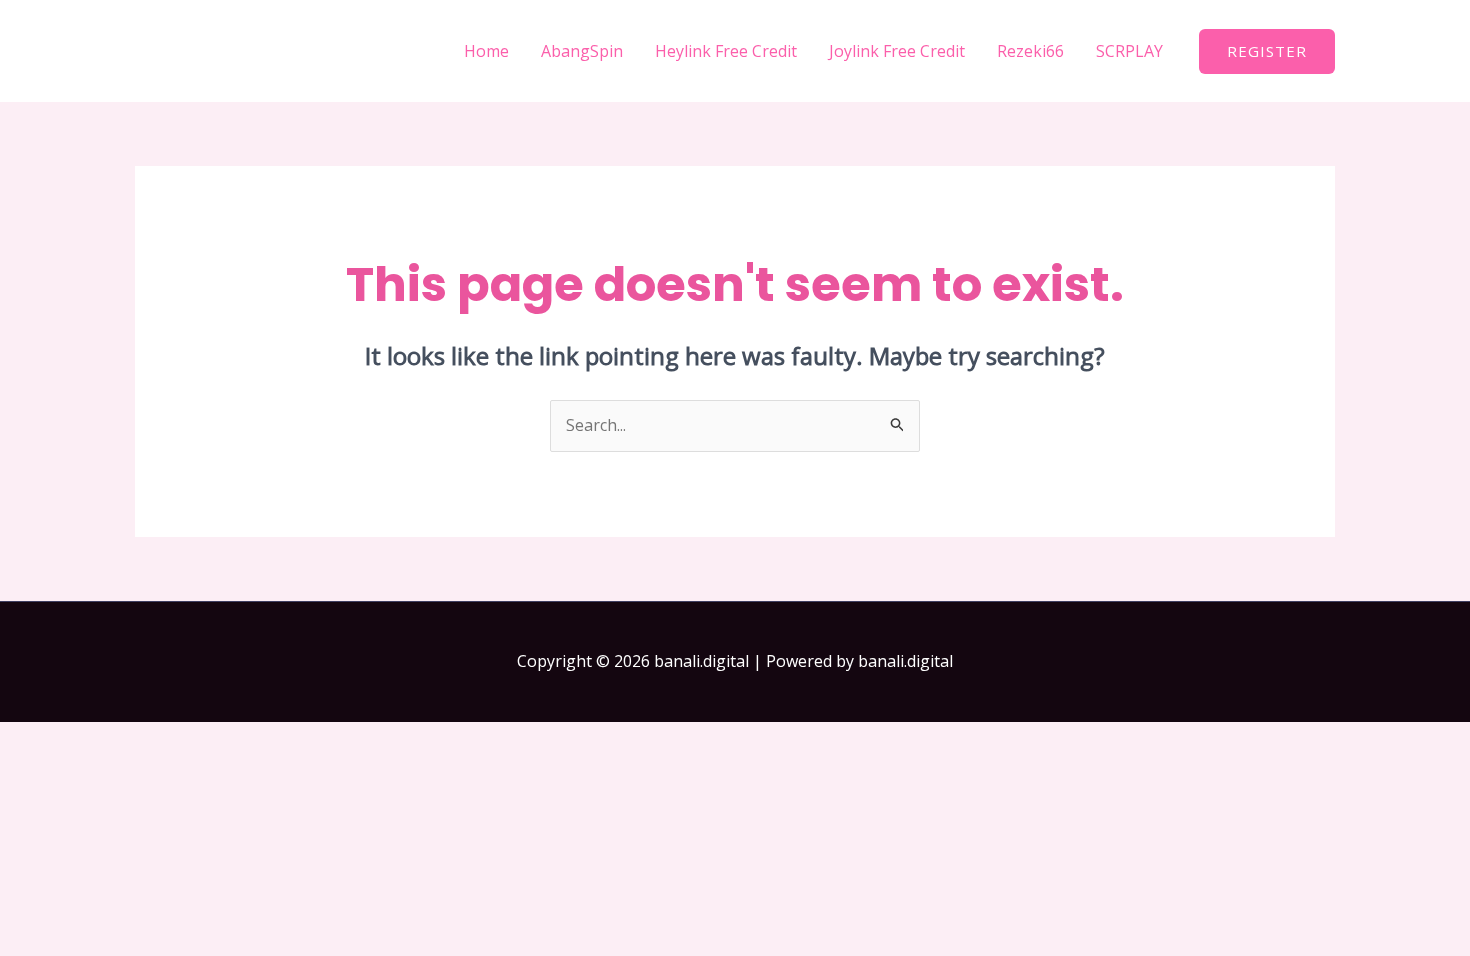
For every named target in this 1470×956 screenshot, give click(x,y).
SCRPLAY (1129, 51)
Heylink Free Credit (726, 51)
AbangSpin (582, 51)
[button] (1267, 51)
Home (486, 51)
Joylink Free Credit (897, 51)
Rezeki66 (1030, 51)
